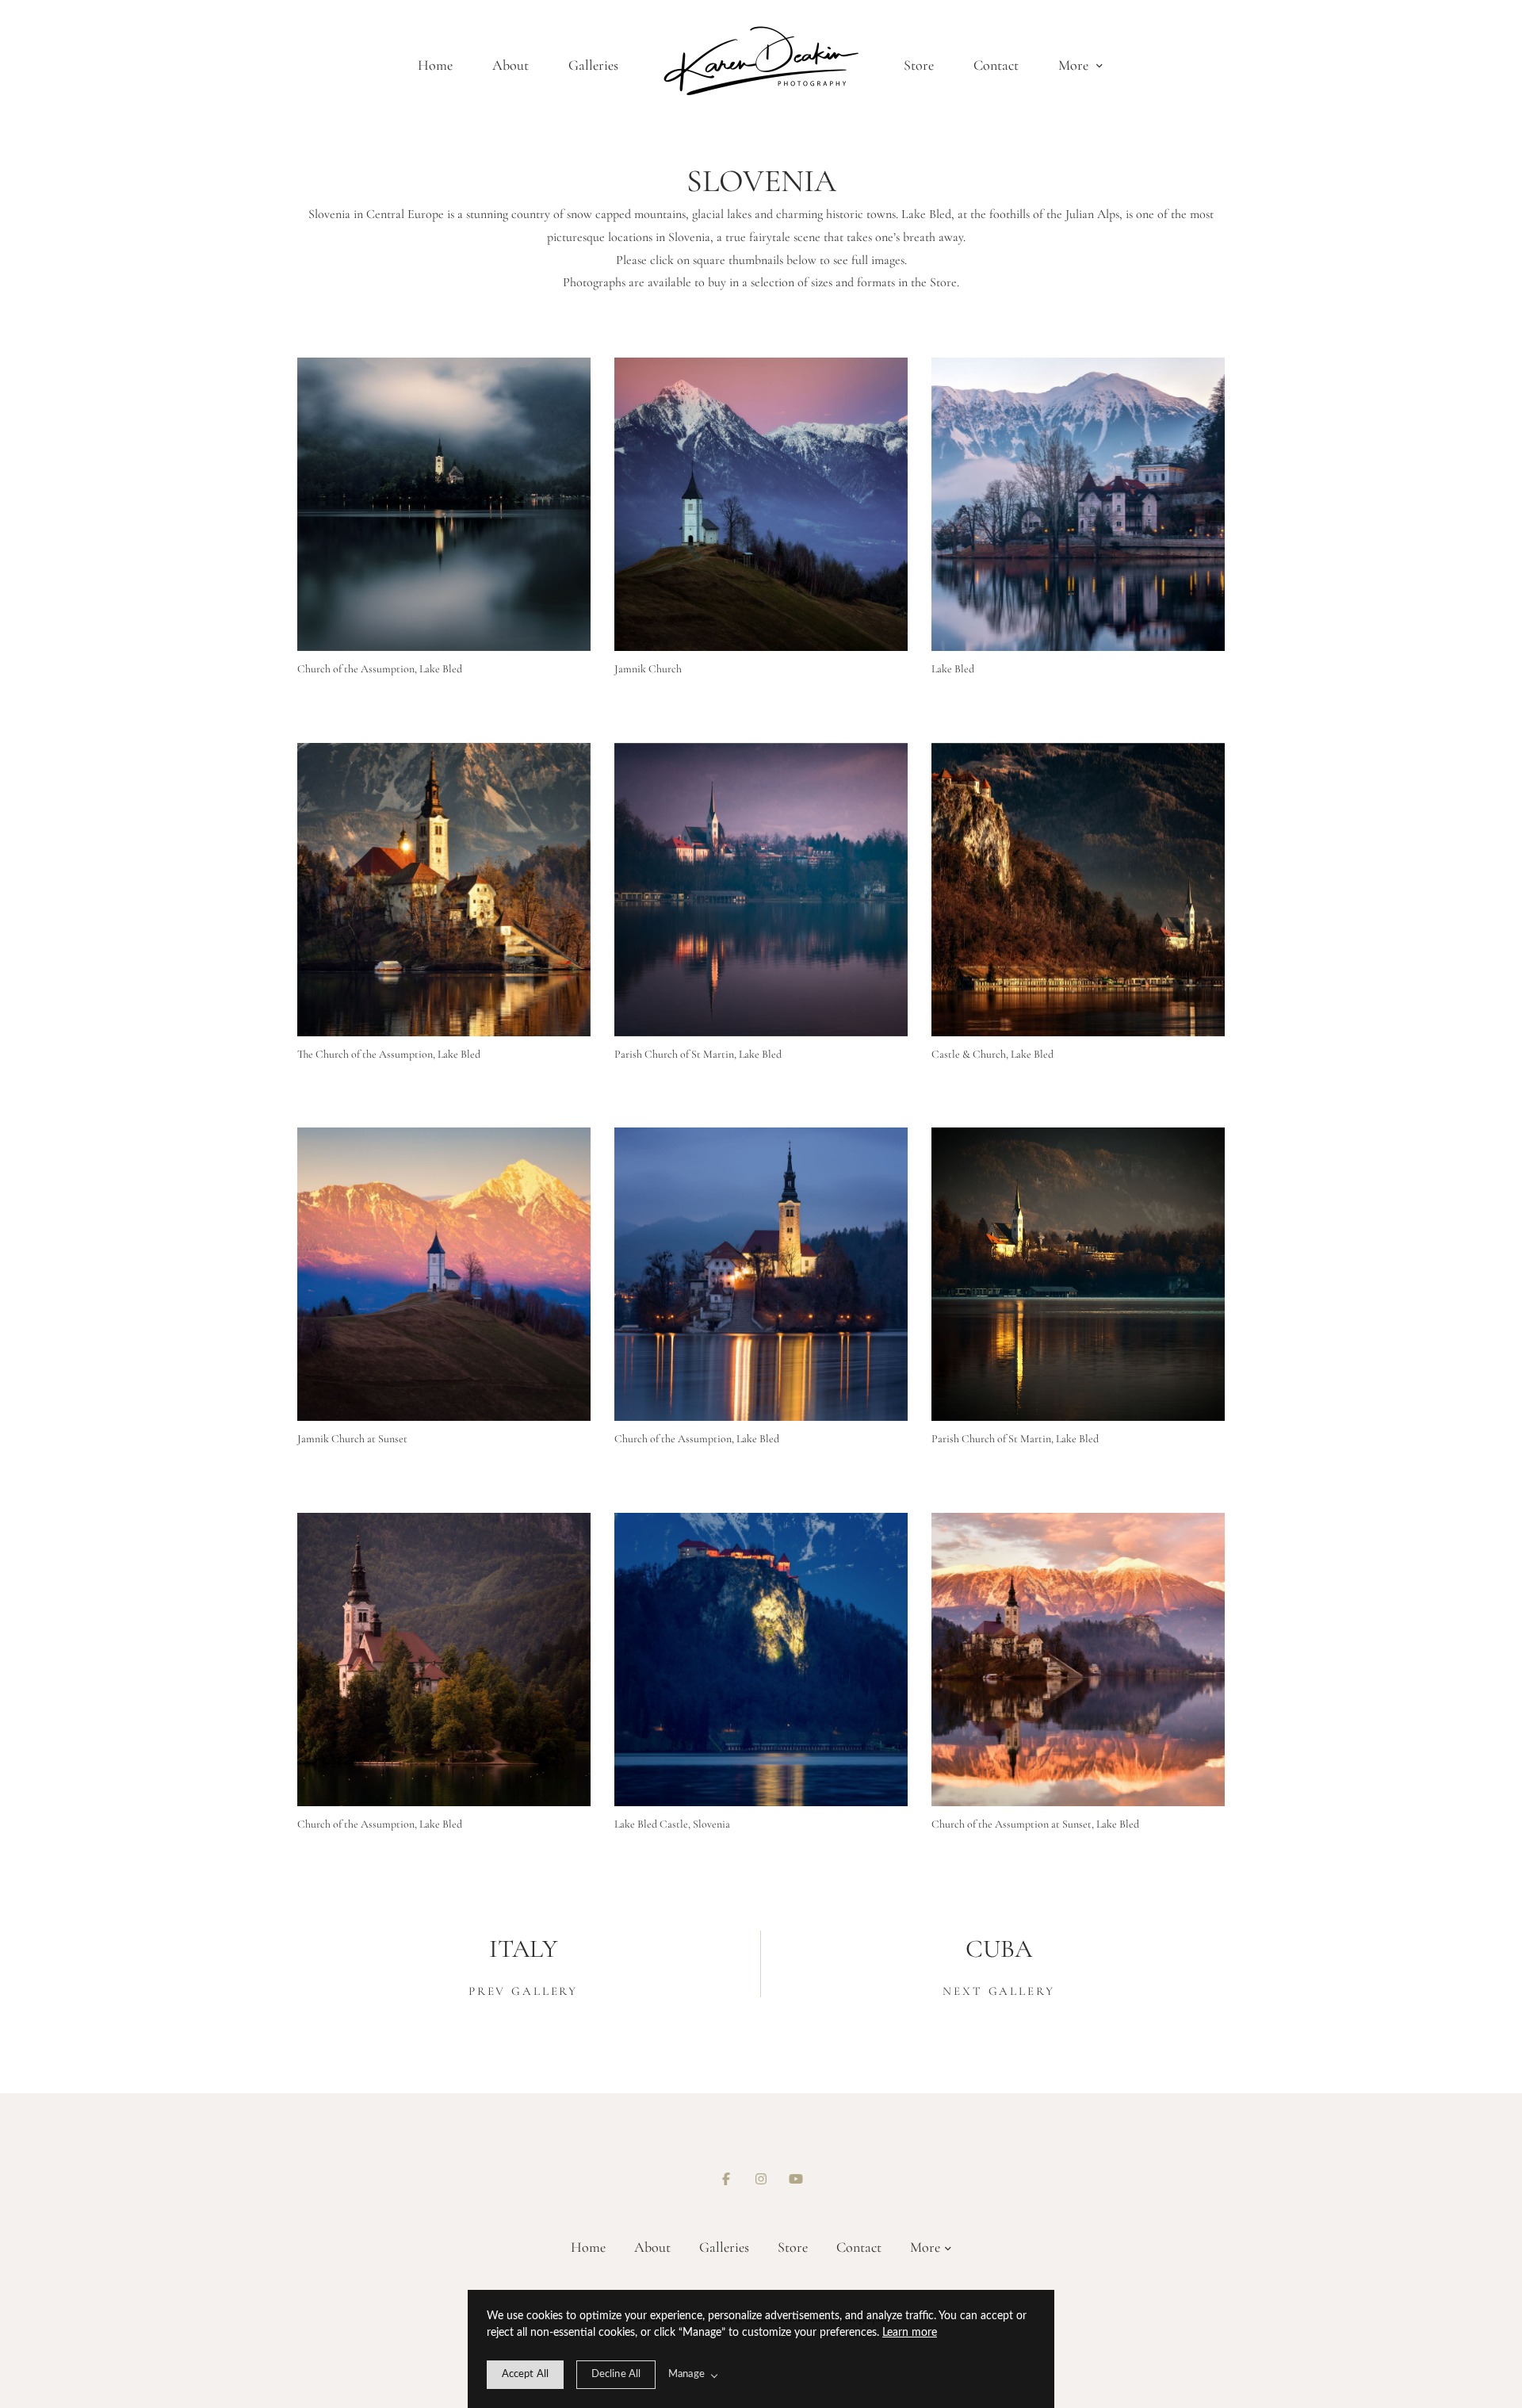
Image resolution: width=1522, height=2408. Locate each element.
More (1075, 65)
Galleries (593, 65)
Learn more (910, 2333)
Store (919, 65)
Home (435, 65)
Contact (996, 65)
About (511, 65)
